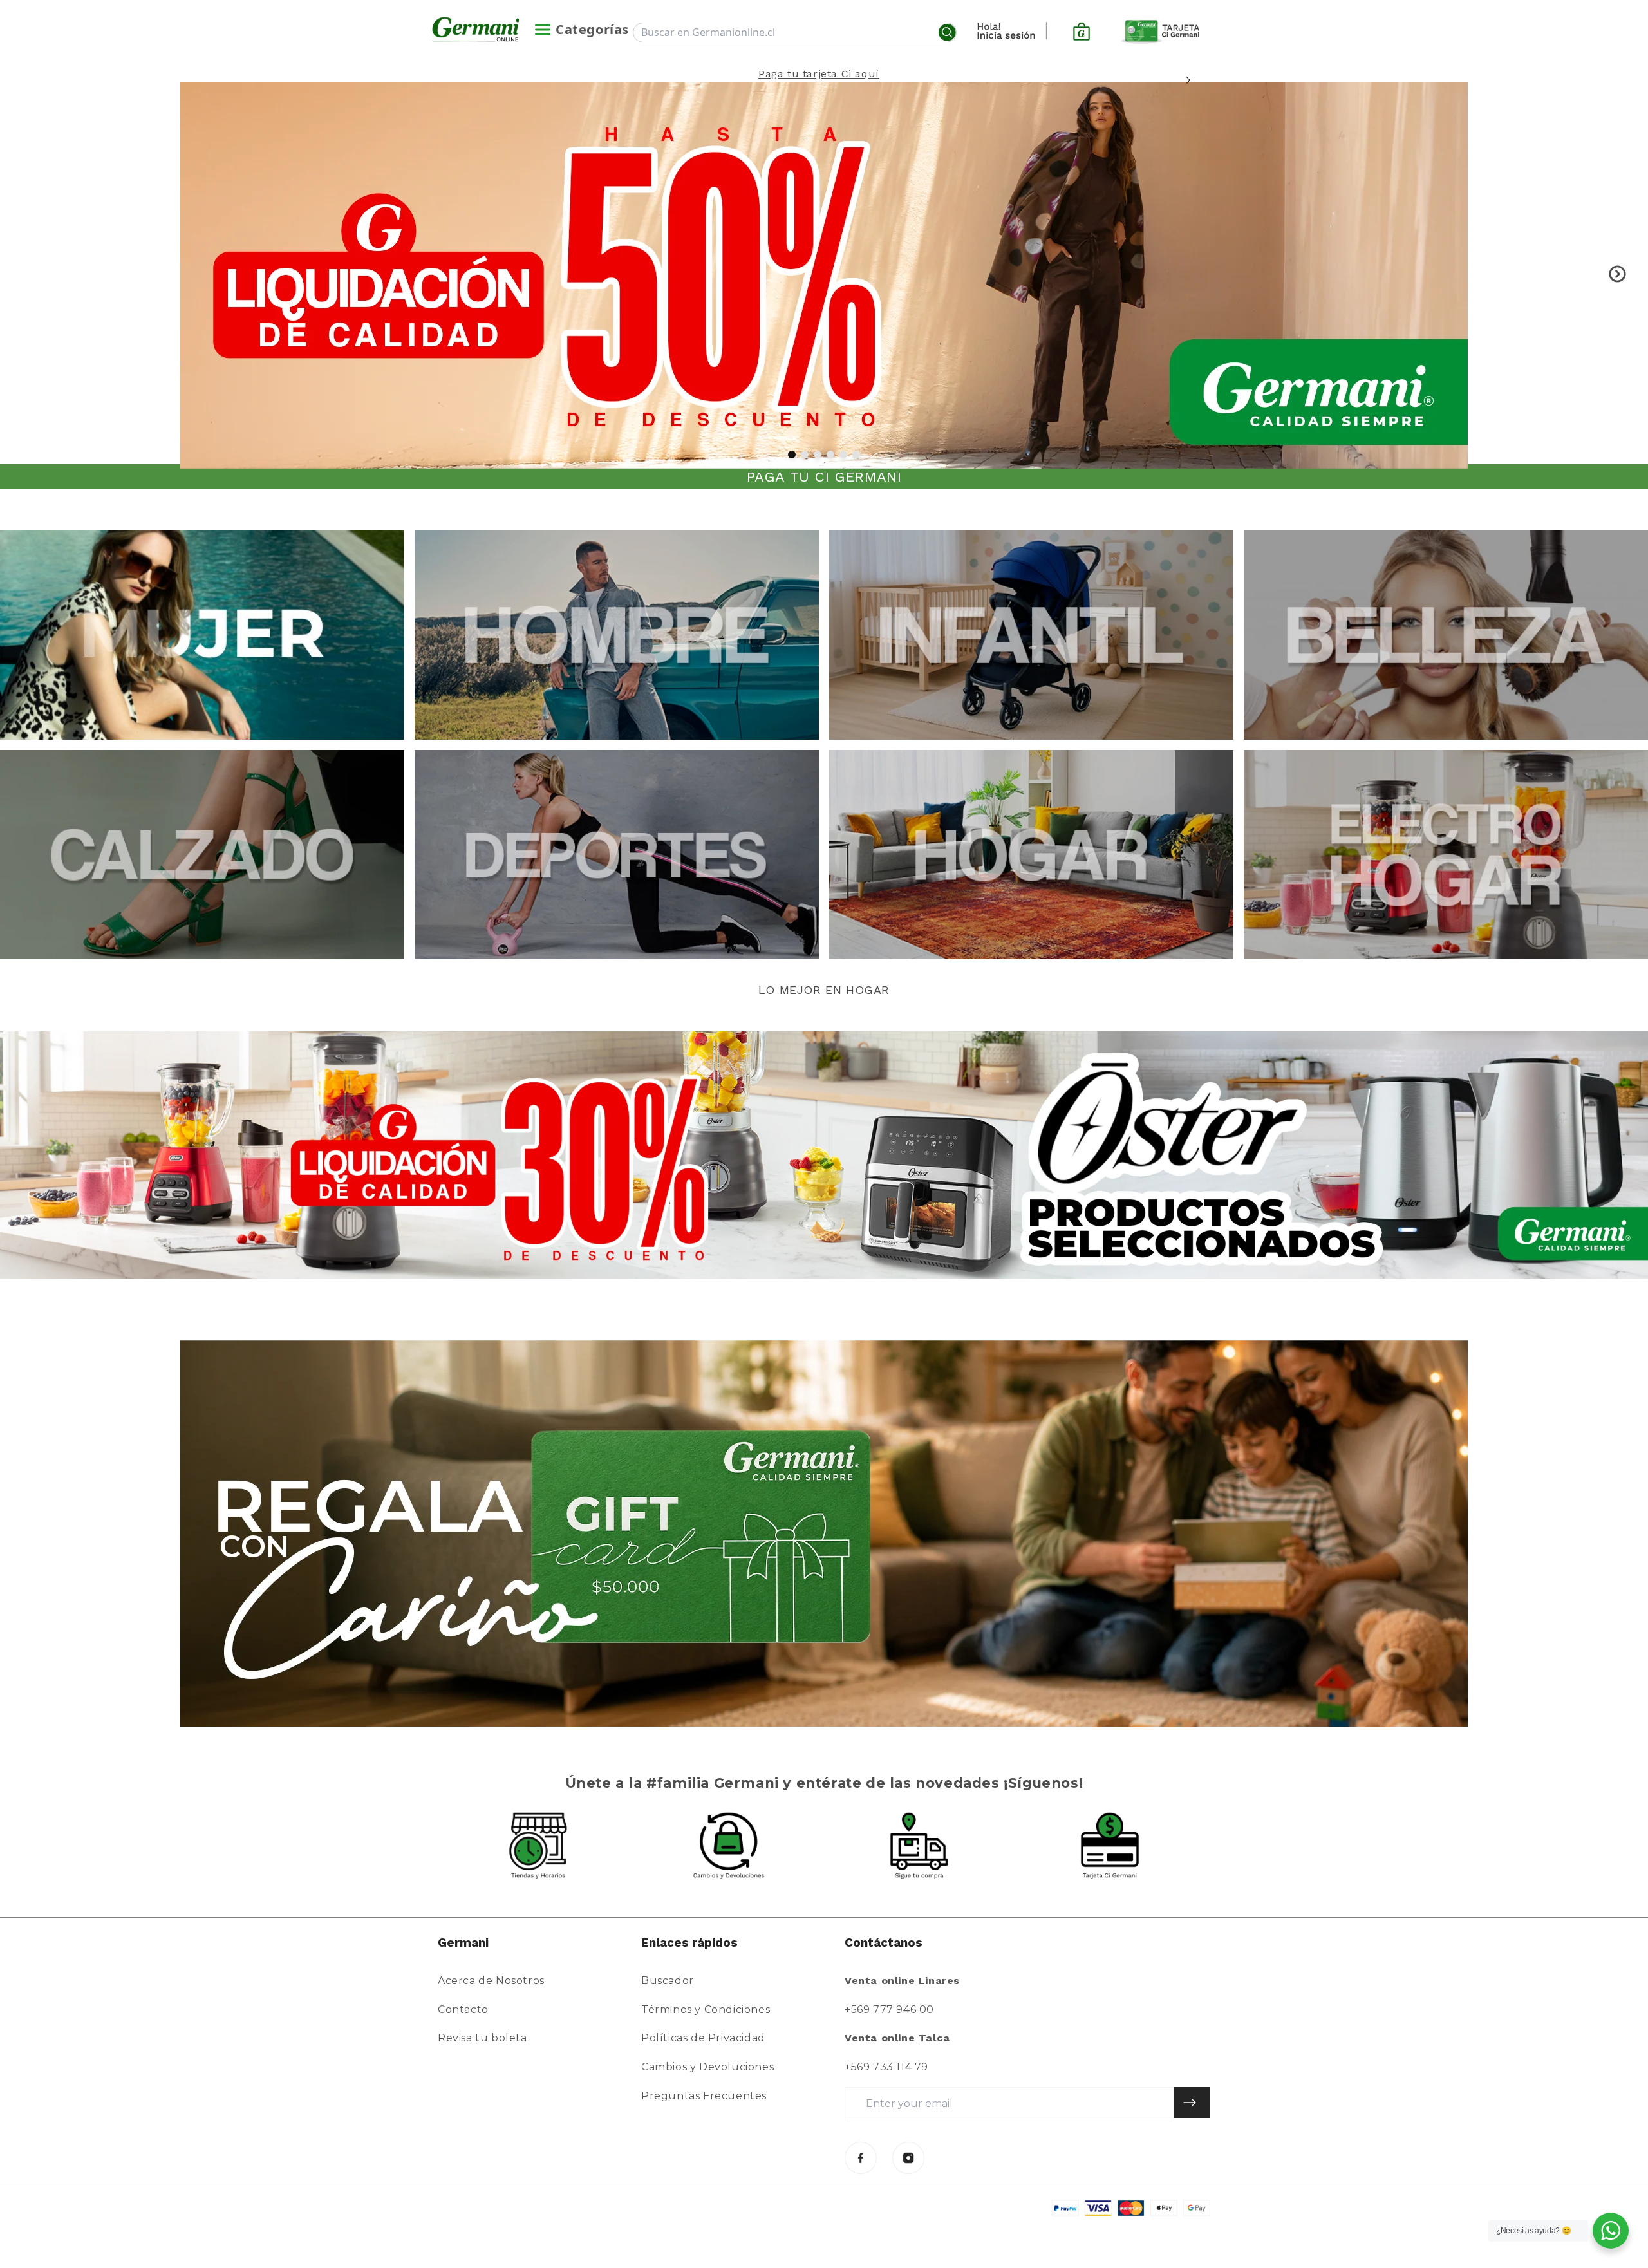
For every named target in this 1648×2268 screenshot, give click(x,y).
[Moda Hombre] (617, 635)
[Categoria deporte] (617, 855)
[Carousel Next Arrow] (1188, 80)
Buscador (668, 1981)
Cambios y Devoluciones (707, 2067)
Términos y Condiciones (706, 2010)
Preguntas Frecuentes (704, 2096)
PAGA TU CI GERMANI (824, 477)
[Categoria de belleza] (1446, 635)
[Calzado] (202, 855)
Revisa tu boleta (482, 2038)
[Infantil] (1031, 635)
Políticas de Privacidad (703, 2038)
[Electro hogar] (1446, 855)
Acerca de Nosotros (491, 1981)
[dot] (792, 455)
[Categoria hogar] (1031, 855)
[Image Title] (861, 2158)
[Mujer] (202, 635)
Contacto (463, 2010)
